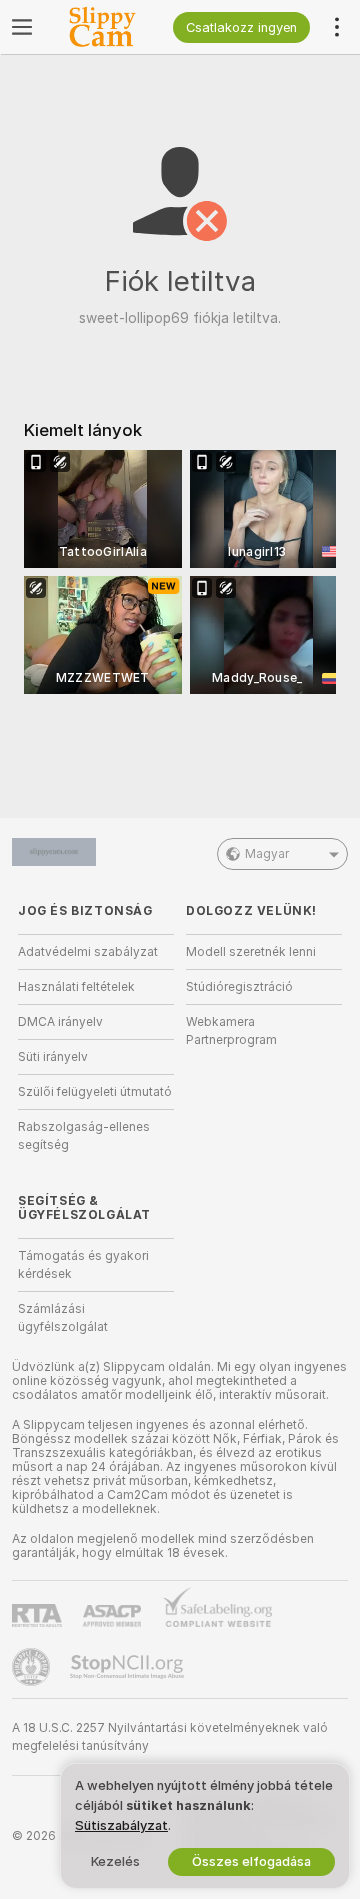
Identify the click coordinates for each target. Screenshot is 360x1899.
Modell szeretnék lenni (251, 952)
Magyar (267, 854)
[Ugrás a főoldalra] (108, 27)
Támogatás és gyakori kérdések (83, 1265)
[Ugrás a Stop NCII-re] (129, 1667)
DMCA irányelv (60, 1022)
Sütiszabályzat (121, 1825)
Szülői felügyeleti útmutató (95, 1092)
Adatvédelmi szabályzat (88, 952)
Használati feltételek (76, 987)
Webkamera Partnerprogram (231, 1031)
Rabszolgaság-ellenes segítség (84, 1136)
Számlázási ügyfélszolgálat (63, 1318)
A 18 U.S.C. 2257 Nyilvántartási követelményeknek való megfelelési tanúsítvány (170, 1737)
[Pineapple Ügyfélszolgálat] (33, 1667)
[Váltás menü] (22, 27)
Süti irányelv (53, 1057)
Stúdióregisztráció (239, 987)
